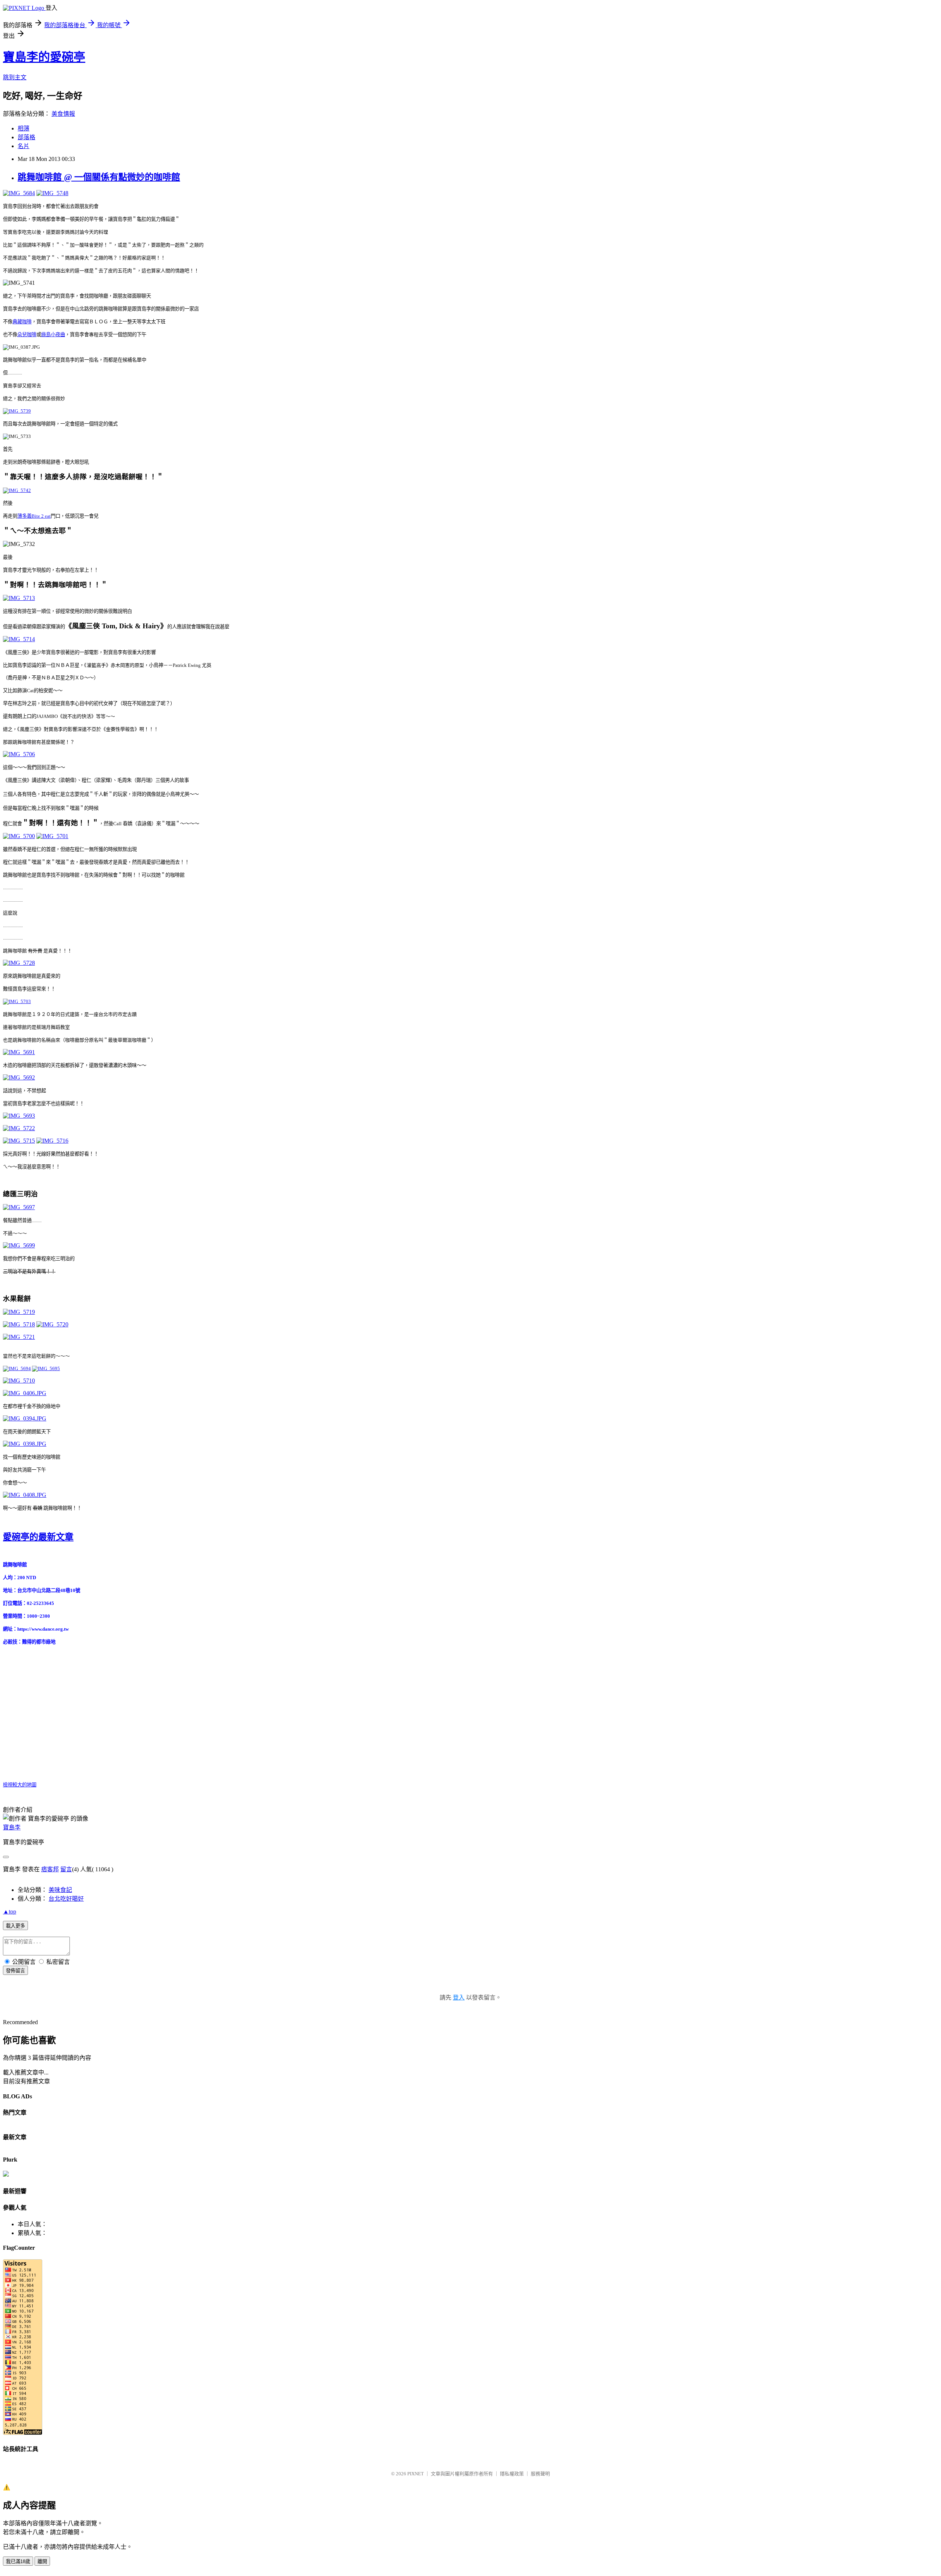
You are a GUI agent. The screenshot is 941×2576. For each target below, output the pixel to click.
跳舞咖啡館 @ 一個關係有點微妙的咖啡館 (99, 177)
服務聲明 (540, 2474)
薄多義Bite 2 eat (34, 516)
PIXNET (416, 2474)
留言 (66, 1869)
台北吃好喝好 (66, 1899)
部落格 (26, 137)
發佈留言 (15, 1971)
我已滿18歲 (18, 2561)
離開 (42, 2561)
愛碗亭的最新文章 (38, 1537)
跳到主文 (15, 77)
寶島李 (12, 1827)
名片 (24, 146)
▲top (10, 1912)
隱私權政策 (512, 2474)
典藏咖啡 (22, 322)
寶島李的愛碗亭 (44, 57)
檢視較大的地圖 (20, 1785)
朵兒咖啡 (27, 335)
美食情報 (63, 114)
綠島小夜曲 (53, 335)
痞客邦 (50, 1869)
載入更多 (15, 1926)
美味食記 (60, 1890)
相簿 (24, 128)
